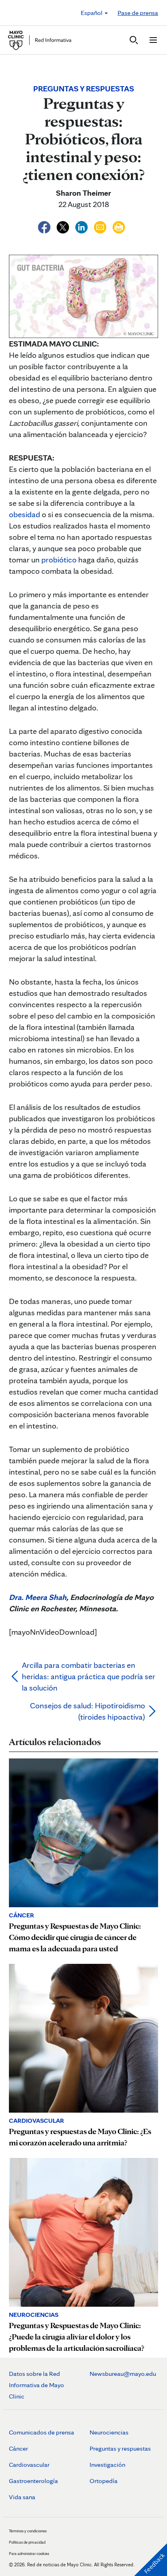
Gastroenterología (33, 2481)
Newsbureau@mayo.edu (123, 2374)
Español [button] (92, 13)
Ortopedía (104, 2481)
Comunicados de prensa (42, 2432)
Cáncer (18, 2448)
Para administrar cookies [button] (29, 2553)
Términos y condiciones (28, 2531)
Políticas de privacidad (27, 2542)
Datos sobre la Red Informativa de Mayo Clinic (36, 2385)
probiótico (59, 560)
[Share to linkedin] (82, 226)
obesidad (25, 514)
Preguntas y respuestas (120, 2448)
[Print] (119, 226)
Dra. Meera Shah (38, 1597)
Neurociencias (109, 2432)
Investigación (107, 2465)
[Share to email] (101, 226)
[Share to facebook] (45, 226)
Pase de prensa (138, 13)
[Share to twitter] (64, 226)
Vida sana (22, 2497)
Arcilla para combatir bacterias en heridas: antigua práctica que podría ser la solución (89, 1676)
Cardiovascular (29, 2465)
